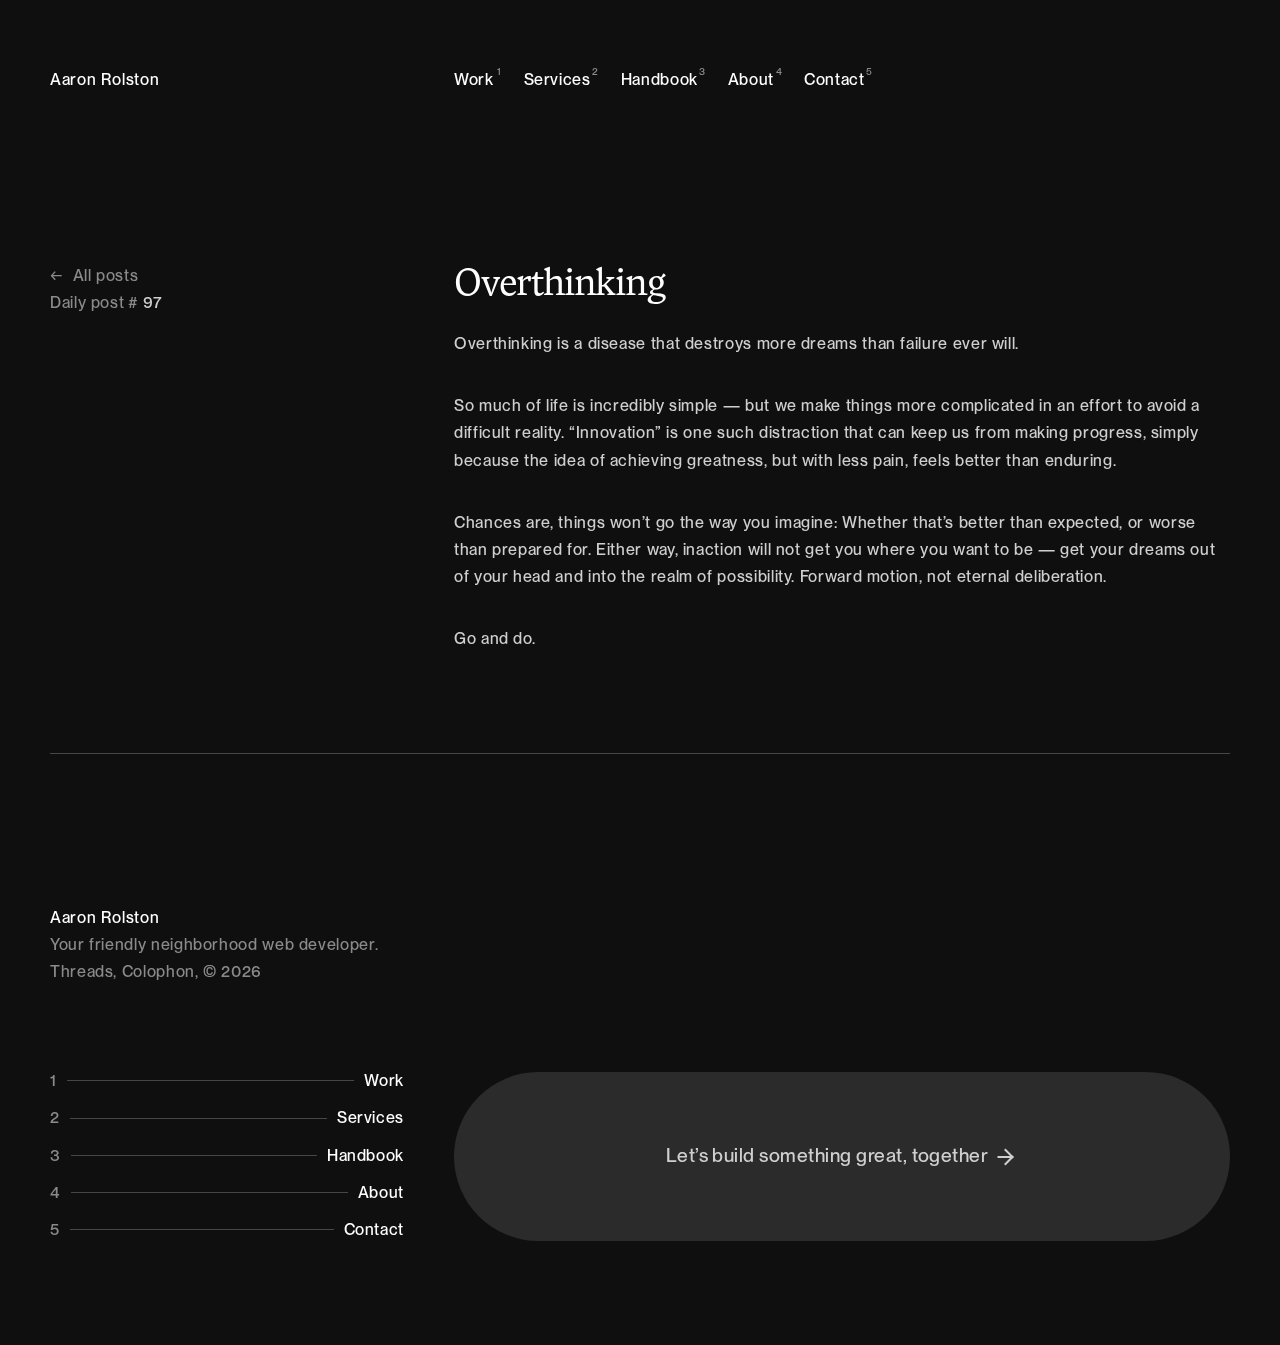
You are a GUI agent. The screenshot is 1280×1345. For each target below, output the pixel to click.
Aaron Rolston (104, 79)
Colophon (158, 971)
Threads (81, 971)
